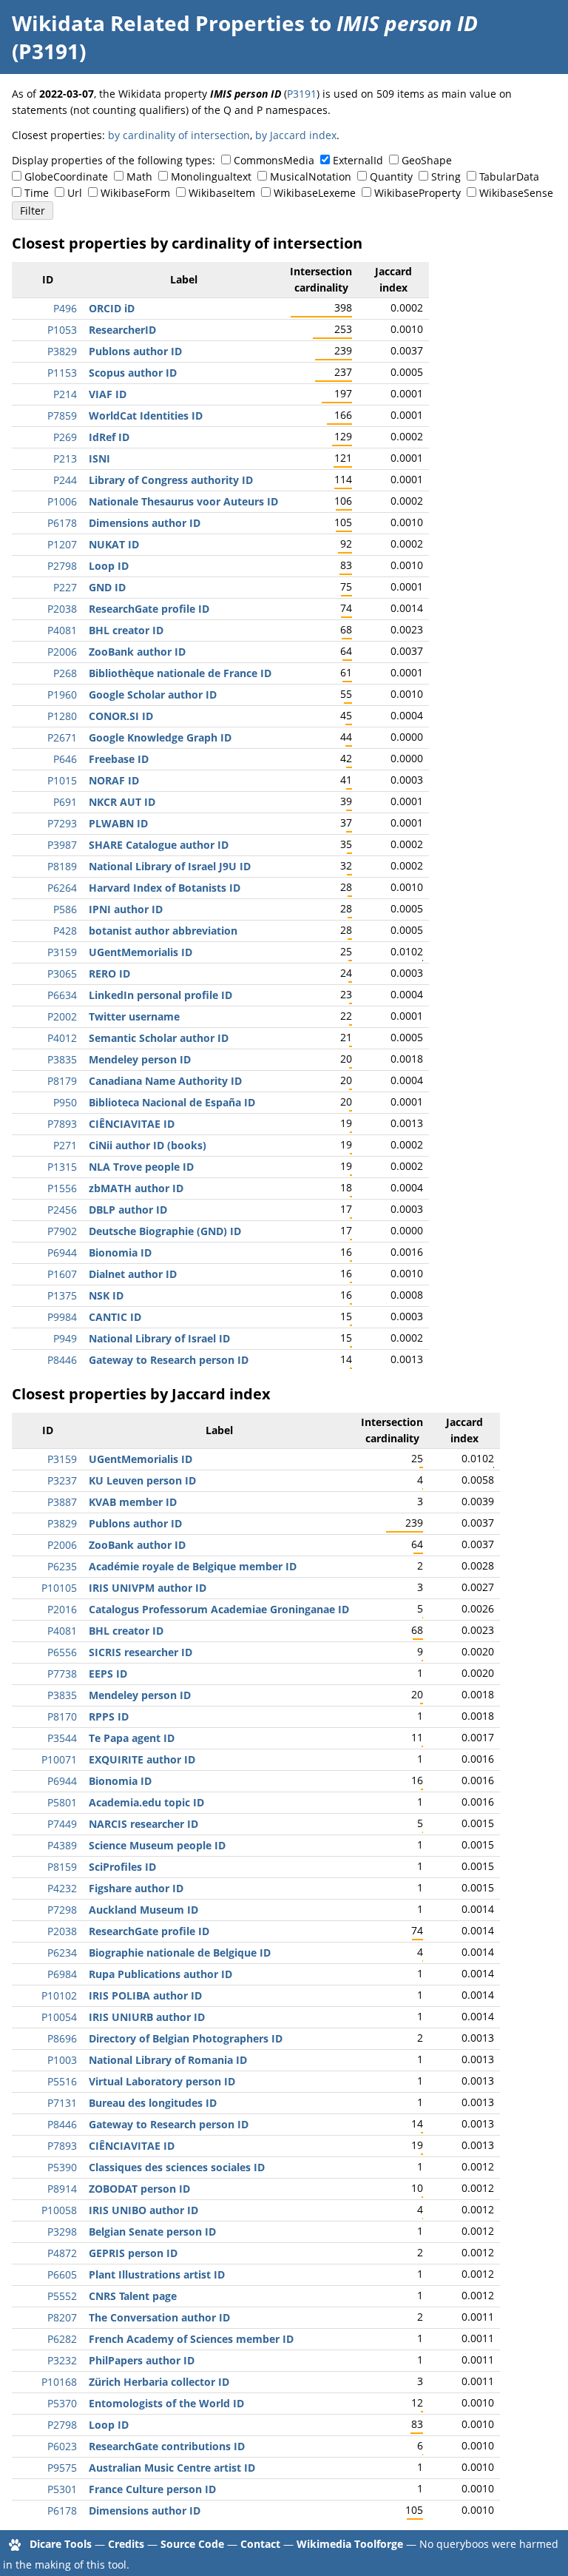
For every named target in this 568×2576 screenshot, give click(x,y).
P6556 (62, 1652)
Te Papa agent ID (132, 1738)
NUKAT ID (114, 544)
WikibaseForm (135, 193)
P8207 (62, 2317)
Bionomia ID (120, 1252)
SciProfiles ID (122, 1867)
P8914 (62, 2189)
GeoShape (427, 160)
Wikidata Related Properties (158, 23)
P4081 (62, 630)
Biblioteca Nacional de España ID (172, 1102)
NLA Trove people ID (141, 1167)
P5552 (62, 2296)
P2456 (62, 1210)
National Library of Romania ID (168, 2060)
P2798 (62, 566)
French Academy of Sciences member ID (191, 2339)
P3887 (62, 1502)
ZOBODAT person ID (139, 2189)
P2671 (62, 737)
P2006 (62, 652)
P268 (65, 673)
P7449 (62, 1824)
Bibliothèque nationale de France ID (180, 673)
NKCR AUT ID (122, 802)
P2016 (62, 1609)
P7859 (62, 416)
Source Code (192, 2544)
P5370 (62, 2403)
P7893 (62, 1124)
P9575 (62, 2468)
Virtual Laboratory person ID (162, 2081)
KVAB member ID (133, 1502)
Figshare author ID (136, 1888)
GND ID (107, 587)
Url (75, 193)
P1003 (62, 2060)
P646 (65, 759)
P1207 (62, 544)
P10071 (59, 1759)
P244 (65, 480)
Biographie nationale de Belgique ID (180, 1953)
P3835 (62, 1059)
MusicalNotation (311, 176)
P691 (65, 802)
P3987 (62, 845)
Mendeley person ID (140, 1059)
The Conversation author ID (159, 2317)
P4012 (62, 1038)
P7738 (62, 1674)
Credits (126, 2544)
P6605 (62, 2274)
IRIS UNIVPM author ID (148, 1588)
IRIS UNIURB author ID (147, 2017)
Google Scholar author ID (153, 695)
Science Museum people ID (157, 1845)
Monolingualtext (211, 176)
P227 (65, 587)
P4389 (62, 1845)
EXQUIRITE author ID (142, 1759)
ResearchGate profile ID (149, 609)
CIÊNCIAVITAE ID (132, 1124)
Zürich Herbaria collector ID (159, 2382)
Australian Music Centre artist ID (172, 2468)
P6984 (62, 1974)
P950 (65, 1102)
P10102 (59, 1995)
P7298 (62, 1910)
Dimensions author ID (145, 523)
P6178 (62, 523)
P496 (65, 308)
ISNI (99, 458)
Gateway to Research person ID (169, 1360)
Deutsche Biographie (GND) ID (165, 1231)
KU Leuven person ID (142, 1480)
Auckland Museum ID (143, 1910)
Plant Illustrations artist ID (157, 2274)
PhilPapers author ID (142, 2360)
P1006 (62, 501)
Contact (260, 2544)
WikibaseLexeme (315, 193)
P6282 (62, 2339)
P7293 (62, 823)
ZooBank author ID (137, 652)
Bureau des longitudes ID (153, 2103)
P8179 (62, 1081)
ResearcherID (122, 330)
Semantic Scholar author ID (159, 1038)
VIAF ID (108, 394)
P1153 (62, 373)
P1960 (62, 695)
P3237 (62, 1480)
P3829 (62, 351)
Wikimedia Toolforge (350, 2544)
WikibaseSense (516, 193)
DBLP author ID (128, 1210)
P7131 (62, 2103)
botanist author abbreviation (163, 931)
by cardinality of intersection (179, 135)
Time (37, 193)
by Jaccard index (296, 135)
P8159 (62, 1867)
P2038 (62, 609)
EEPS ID (108, 1674)
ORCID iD (112, 308)
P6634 (62, 995)
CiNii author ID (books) (148, 1145)
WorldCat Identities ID (146, 416)
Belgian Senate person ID (152, 2232)
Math (139, 176)
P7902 (62, 1231)
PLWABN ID (118, 823)
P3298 (62, 2232)
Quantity (391, 176)
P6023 (62, 2446)
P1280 (62, 716)
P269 (65, 437)
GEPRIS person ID (133, 2253)
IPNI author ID (126, 909)
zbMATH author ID (136, 1188)
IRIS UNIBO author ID (143, 2210)
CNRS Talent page (133, 2296)
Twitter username (134, 1016)
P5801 (62, 1802)
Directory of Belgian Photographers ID (186, 2038)
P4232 (62, 1888)
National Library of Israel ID (159, 1338)
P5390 (62, 2167)
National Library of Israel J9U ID (170, 866)
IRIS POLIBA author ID (145, 1995)
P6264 (62, 888)
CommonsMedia (274, 160)
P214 (65, 394)
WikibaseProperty (417, 193)
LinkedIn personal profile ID (160, 995)
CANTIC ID (115, 1317)
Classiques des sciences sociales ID (177, 2167)
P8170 (62, 1716)
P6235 (62, 1566)
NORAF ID (114, 780)
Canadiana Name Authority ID (165, 1081)
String (446, 176)
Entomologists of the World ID (166, 2403)
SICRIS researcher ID (141, 1652)
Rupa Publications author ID (160, 1974)
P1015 (62, 780)
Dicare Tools (61, 2544)
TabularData (509, 176)
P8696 (62, 2038)
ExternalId (358, 160)
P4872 (62, 2253)
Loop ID (109, 566)
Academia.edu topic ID (146, 1802)
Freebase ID (119, 759)
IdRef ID (109, 437)
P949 (65, 1338)
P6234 (62, 1953)
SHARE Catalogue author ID (159, 845)
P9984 (62, 1317)
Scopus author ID (133, 373)
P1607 (62, 1274)
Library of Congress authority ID (171, 480)
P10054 (59, 2017)
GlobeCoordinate (66, 176)
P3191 (302, 94)
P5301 (62, 2489)
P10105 (59, 1588)
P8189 (62, 866)
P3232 (62, 2360)
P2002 (62, 1016)
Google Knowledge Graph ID (160, 737)
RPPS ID (109, 1716)
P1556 (62, 1188)
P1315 (62, 1167)
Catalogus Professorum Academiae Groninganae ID (219, 1609)
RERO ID (109, 973)
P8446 (62, 1360)
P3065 (62, 973)
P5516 (62, 2081)
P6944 (62, 1252)
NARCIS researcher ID (143, 1824)
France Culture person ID (152, 2489)
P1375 (62, 1295)
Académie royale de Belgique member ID (193, 1566)
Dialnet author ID (133, 1274)
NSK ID (106, 1295)
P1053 (62, 330)
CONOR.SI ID (121, 716)
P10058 (59, 2210)
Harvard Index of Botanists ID (165, 888)
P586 (65, 909)
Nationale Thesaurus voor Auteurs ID (183, 501)
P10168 (59, 2382)
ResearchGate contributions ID (167, 2446)
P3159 (62, 952)
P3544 (62, 1738)
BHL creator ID (126, 630)
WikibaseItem (222, 193)
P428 (65, 931)
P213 (65, 458)
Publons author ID (135, 351)
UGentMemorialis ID (141, 952)
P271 (65, 1145)
